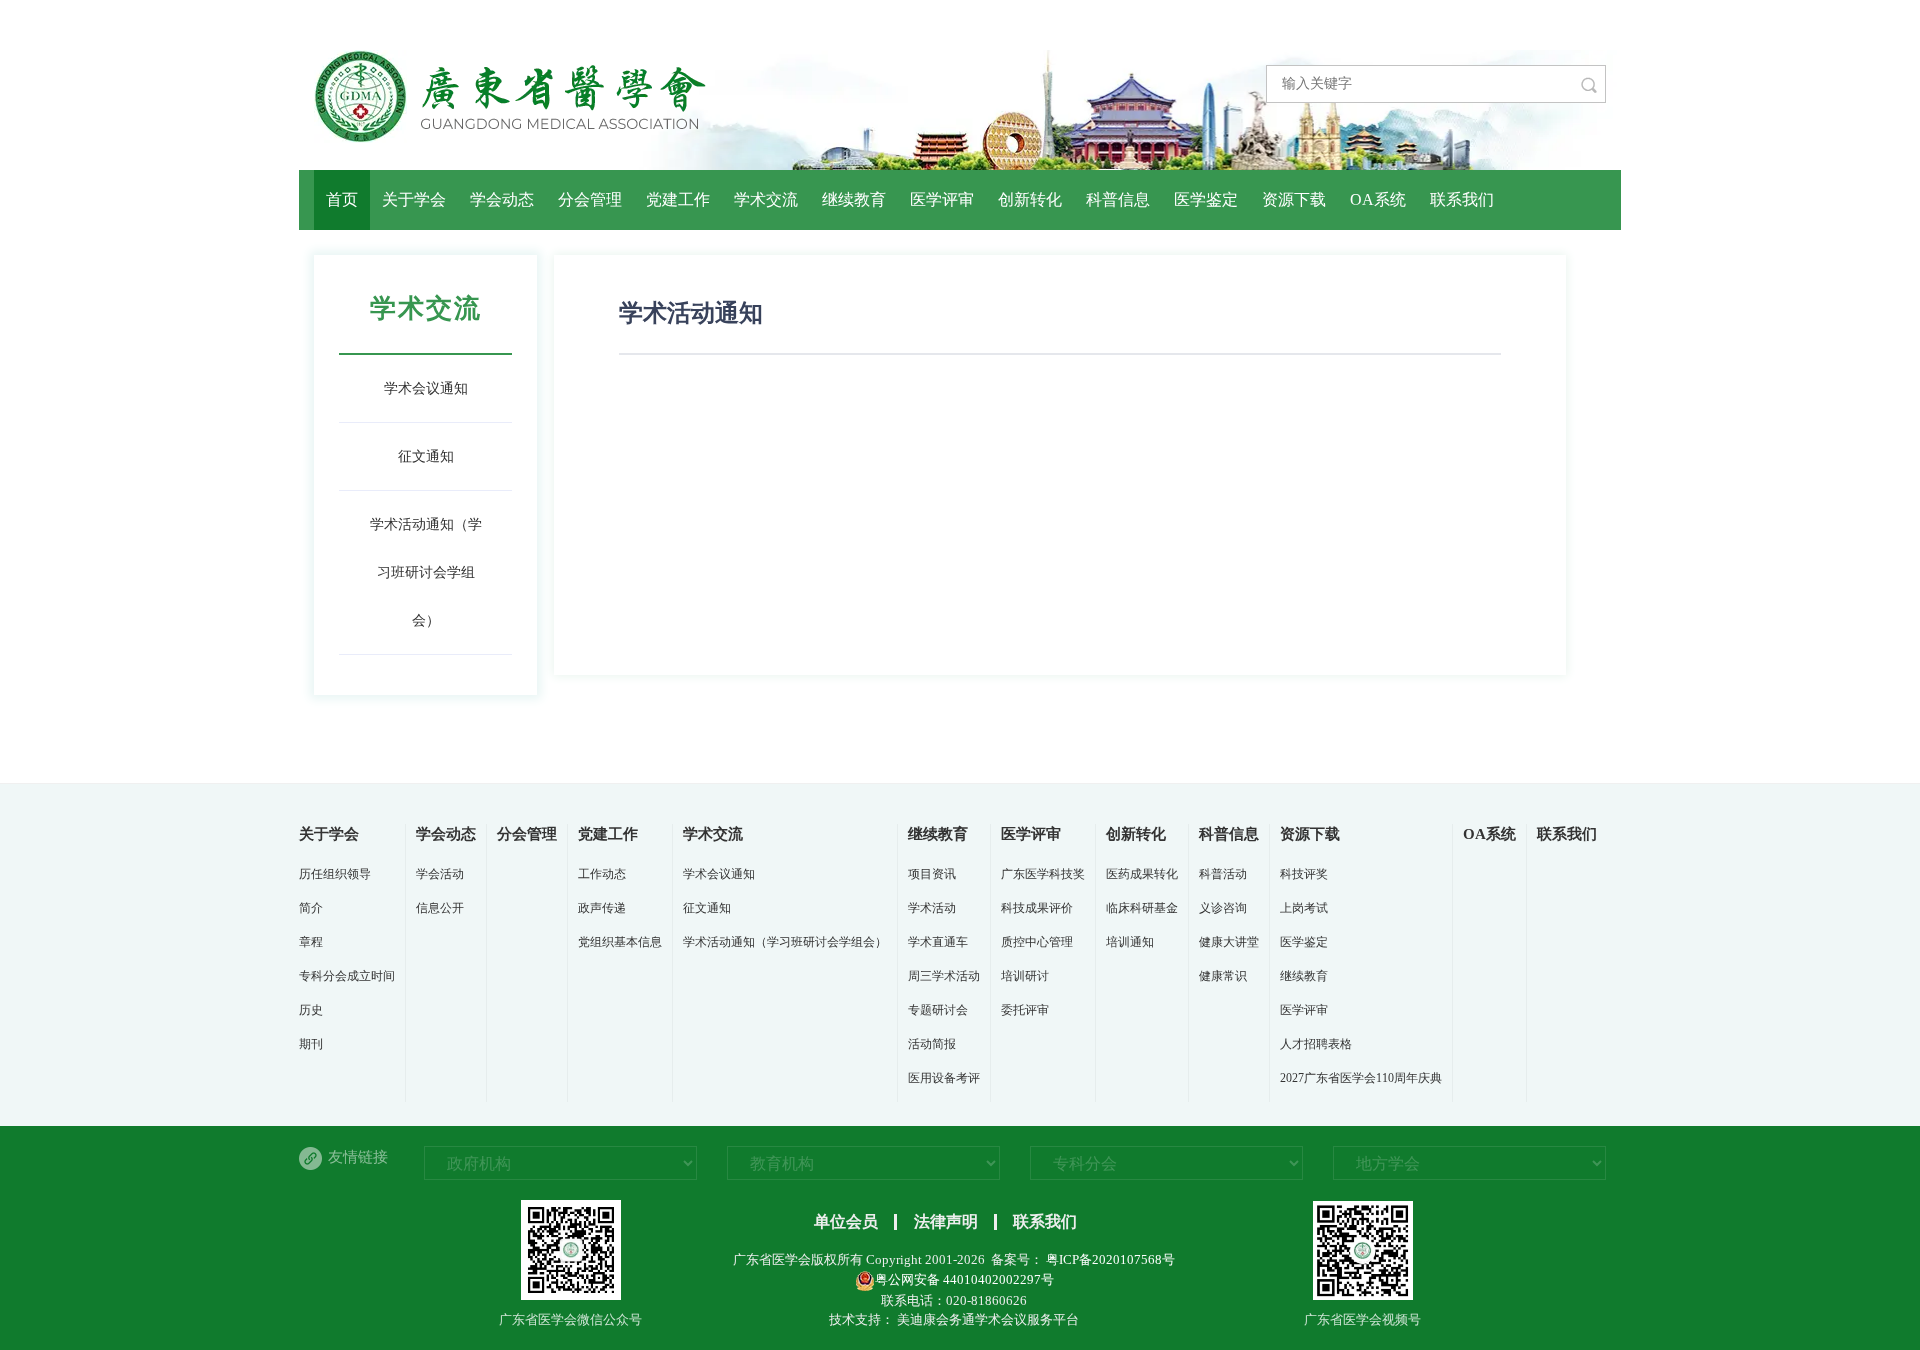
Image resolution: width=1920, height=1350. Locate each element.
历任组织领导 (335, 874)
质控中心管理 (1037, 942)
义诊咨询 (1223, 908)
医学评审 (942, 199)
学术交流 (766, 199)
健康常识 (1223, 976)
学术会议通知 (426, 388)
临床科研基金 (1142, 908)
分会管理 (590, 199)
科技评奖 (1304, 874)
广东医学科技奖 (1043, 874)
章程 (311, 942)
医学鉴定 (1206, 199)
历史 (311, 1010)
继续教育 (854, 199)
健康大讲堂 (1229, 942)
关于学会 (414, 199)
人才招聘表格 (1316, 1044)
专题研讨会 (938, 1010)
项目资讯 (932, 874)
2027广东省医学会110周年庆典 (1361, 1078)
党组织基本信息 (620, 942)
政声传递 (602, 908)
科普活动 (1223, 874)
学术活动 (932, 908)
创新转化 (1030, 199)
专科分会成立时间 (347, 976)
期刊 (311, 1044)
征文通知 (426, 456)
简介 (311, 908)
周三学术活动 (944, 976)
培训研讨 (1025, 976)
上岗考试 (1304, 908)
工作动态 (602, 874)
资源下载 (1294, 199)
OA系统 (1378, 199)
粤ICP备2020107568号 (1109, 1259)
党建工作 (678, 199)
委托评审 (1025, 1010)
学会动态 (502, 199)
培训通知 (1130, 942)
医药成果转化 (1142, 874)
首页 (342, 199)
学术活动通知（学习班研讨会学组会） (426, 572)
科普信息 (1118, 199)
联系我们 (1462, 199)
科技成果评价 (1037, 908)
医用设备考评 (944, 1078)
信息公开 (440, 908)
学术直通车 (938, 942)
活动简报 (932, 1044)
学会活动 (440, 874)
